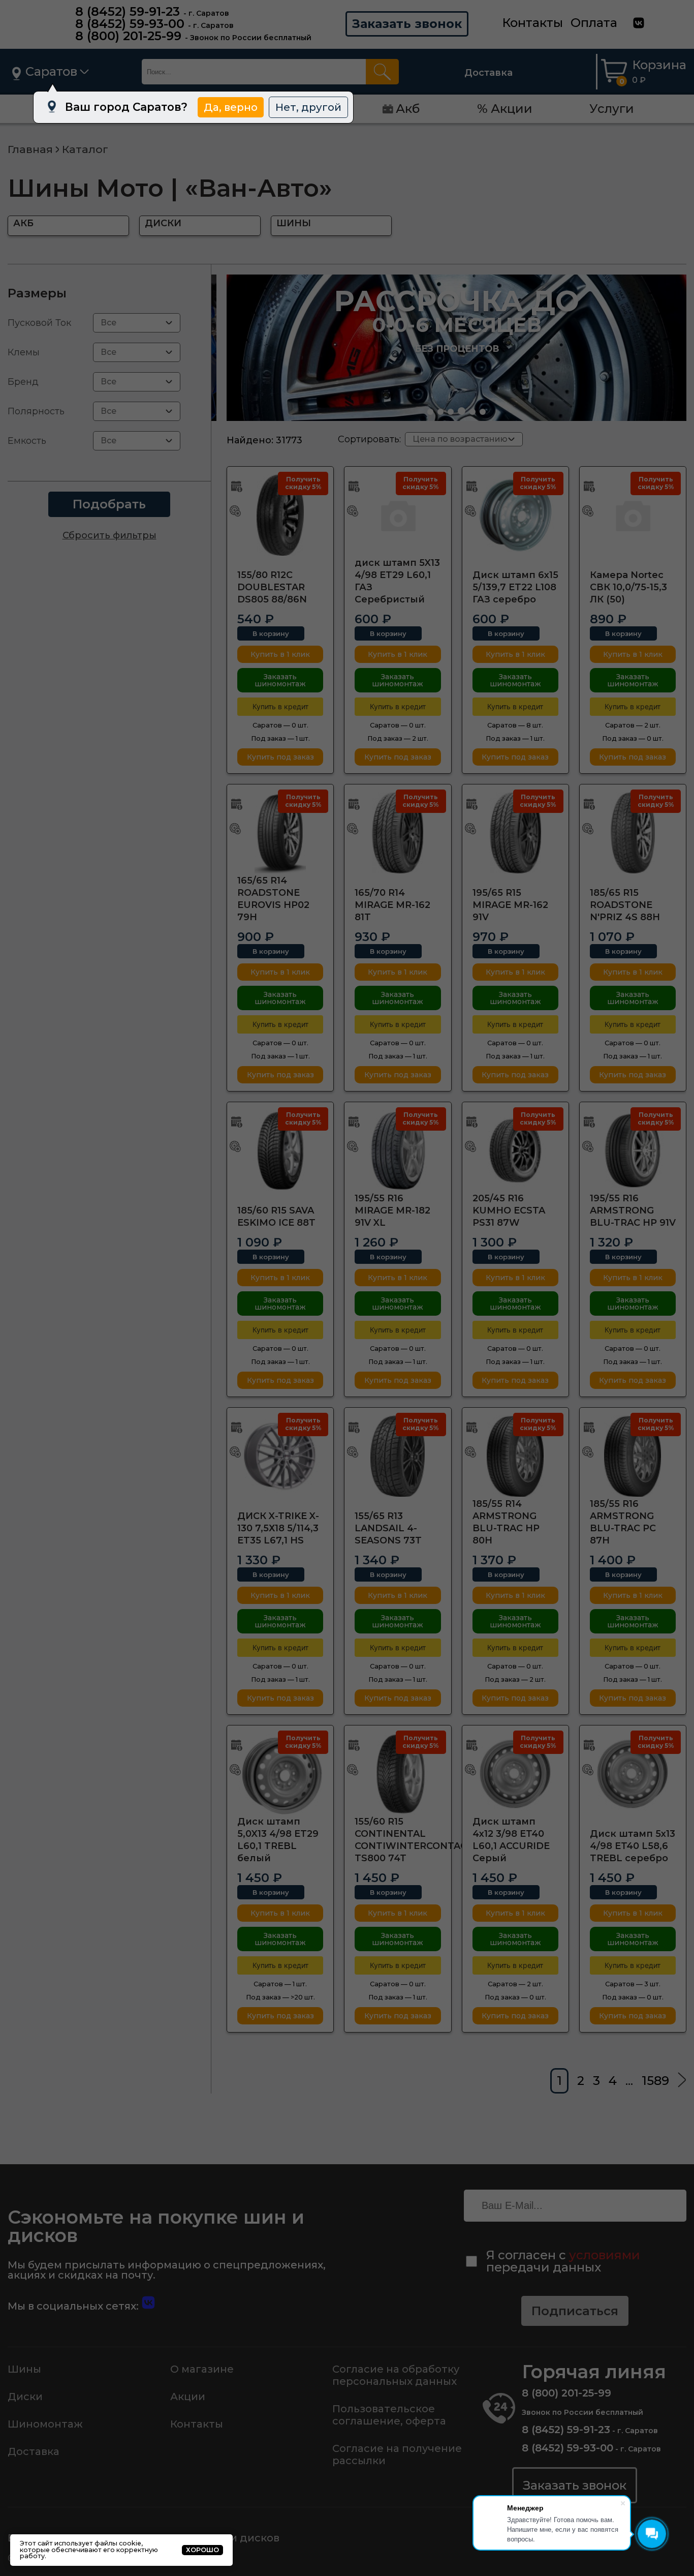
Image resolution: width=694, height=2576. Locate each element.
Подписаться (575, 2311)
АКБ (23, 223)
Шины (24, 2369)
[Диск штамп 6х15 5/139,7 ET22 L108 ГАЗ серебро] (515, 515)
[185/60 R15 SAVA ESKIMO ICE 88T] (280, 1150)
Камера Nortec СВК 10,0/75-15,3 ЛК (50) (628, 587)
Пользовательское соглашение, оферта (389, 2415)
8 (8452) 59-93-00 (130, 24)
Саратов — (280, 725)
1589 (655, 2081)
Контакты (532, 23)
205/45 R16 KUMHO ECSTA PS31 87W (509, 1210)
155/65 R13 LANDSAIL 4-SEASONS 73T (388, 1528)
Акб (408, 109)
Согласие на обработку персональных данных (396, 2375)
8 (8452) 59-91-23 (128, 11)
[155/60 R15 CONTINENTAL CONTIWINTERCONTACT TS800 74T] (398, 1774)
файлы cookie (118, 2543)
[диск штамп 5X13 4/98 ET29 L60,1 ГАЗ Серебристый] (398, 515)
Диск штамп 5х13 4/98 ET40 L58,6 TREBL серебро (633, 1846)
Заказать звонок (407, 24)
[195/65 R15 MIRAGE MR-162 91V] (515, 833)
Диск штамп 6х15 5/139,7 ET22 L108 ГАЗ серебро (515, 587)
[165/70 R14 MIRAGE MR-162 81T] (398, 833)
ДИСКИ (163, 223)
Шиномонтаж (45, 2424)
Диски (25, 2397)
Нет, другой (308, 107)
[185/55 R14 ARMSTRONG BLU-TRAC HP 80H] (515, 1456)
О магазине (202, 2369)
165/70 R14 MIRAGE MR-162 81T (392, 905)
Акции (188, 2397)
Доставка (488, 73)
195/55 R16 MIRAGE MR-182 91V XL (392, 1210)
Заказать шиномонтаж (280, 680)
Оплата (594, 23)
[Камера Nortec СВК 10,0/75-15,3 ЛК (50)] (633, 515)
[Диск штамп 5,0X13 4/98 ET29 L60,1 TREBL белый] (280, 1774)
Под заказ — (280, 738)
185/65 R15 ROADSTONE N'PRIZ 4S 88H (625, 905)
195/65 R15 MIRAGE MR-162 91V (510, 905)
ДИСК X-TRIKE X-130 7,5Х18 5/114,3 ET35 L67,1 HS (278, 1528)
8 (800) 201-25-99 (128, 36)
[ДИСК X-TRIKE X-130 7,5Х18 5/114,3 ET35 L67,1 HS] (280, 1456)
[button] (430, 412)
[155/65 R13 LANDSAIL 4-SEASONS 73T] (398, 1456)
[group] (456, 348)
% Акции (505, 109)
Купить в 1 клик (280, 654)
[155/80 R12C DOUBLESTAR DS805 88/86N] (280, 515)
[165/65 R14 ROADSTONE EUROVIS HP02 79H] (280, 833)
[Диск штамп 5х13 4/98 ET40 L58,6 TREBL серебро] (633, 1774)
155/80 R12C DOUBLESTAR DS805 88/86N (272, 587)
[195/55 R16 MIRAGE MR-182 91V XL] (398, 1150)
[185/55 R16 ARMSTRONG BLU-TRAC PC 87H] (633, 1456)
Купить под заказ (280, 757)
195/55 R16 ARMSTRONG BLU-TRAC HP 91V (633, 1210)
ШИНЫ (294, 223)
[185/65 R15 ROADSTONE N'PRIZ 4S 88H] (633, 833)
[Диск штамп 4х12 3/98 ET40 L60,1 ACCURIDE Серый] (515, 1774)
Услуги (612, 109)
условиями (605, 2255)
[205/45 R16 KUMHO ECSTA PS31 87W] (515, 1150)
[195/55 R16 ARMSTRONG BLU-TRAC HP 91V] (633, 1150)
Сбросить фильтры (109, 535)
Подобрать (109, 504)
